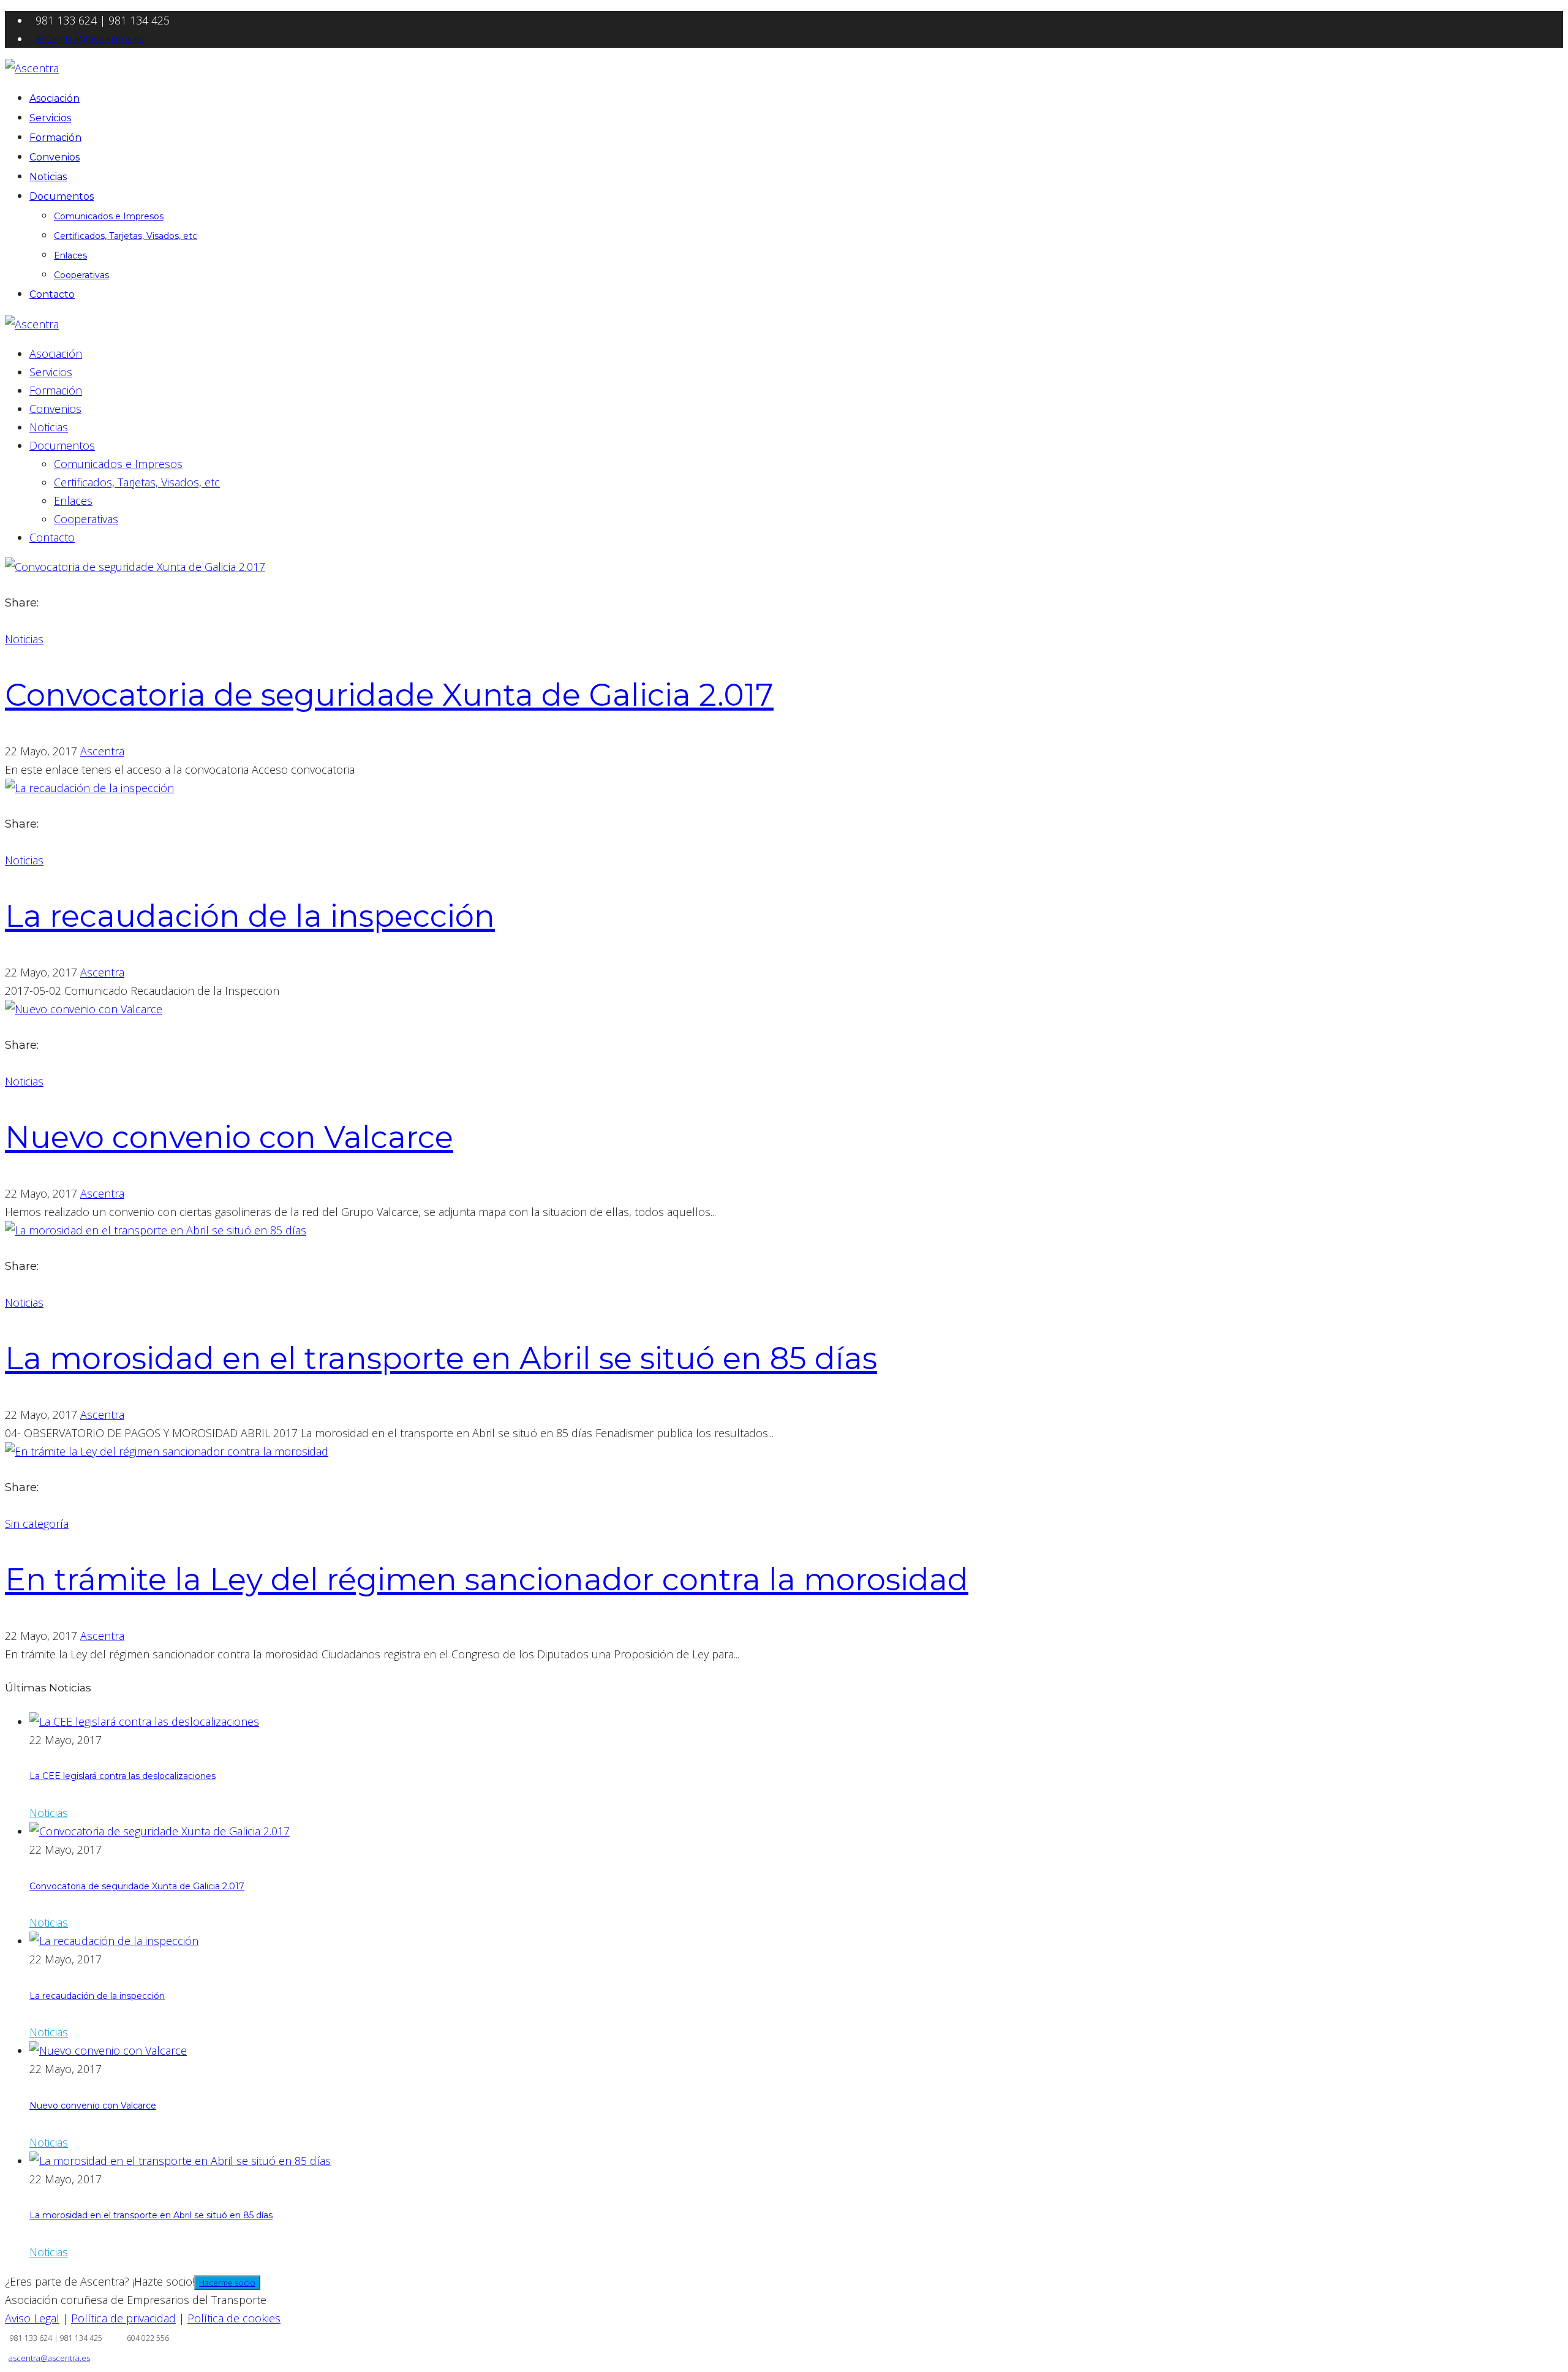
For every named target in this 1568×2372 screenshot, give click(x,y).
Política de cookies (234, 2318)
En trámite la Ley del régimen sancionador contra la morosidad (487, 1580)
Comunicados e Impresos (109, 216)
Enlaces (70, 255)
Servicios (50, 118)
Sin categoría (37, 1524)
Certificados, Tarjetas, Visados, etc (126, 236)
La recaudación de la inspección (250, 916)
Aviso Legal (32, 2318)
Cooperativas (81, 275)
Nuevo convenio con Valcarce (229, 1137)
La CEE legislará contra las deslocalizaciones (123, 1776)
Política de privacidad (123, 2318)
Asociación (55, 98)
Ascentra (102, 751)
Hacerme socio (227, 2283)
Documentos (62, 196)
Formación (55, 138)
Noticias (48, 177)
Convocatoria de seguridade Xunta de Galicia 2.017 (389, 695)
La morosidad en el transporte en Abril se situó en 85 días (441, 1358)
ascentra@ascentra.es (90, 39)
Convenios (55, 157)
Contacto (52, 294)
